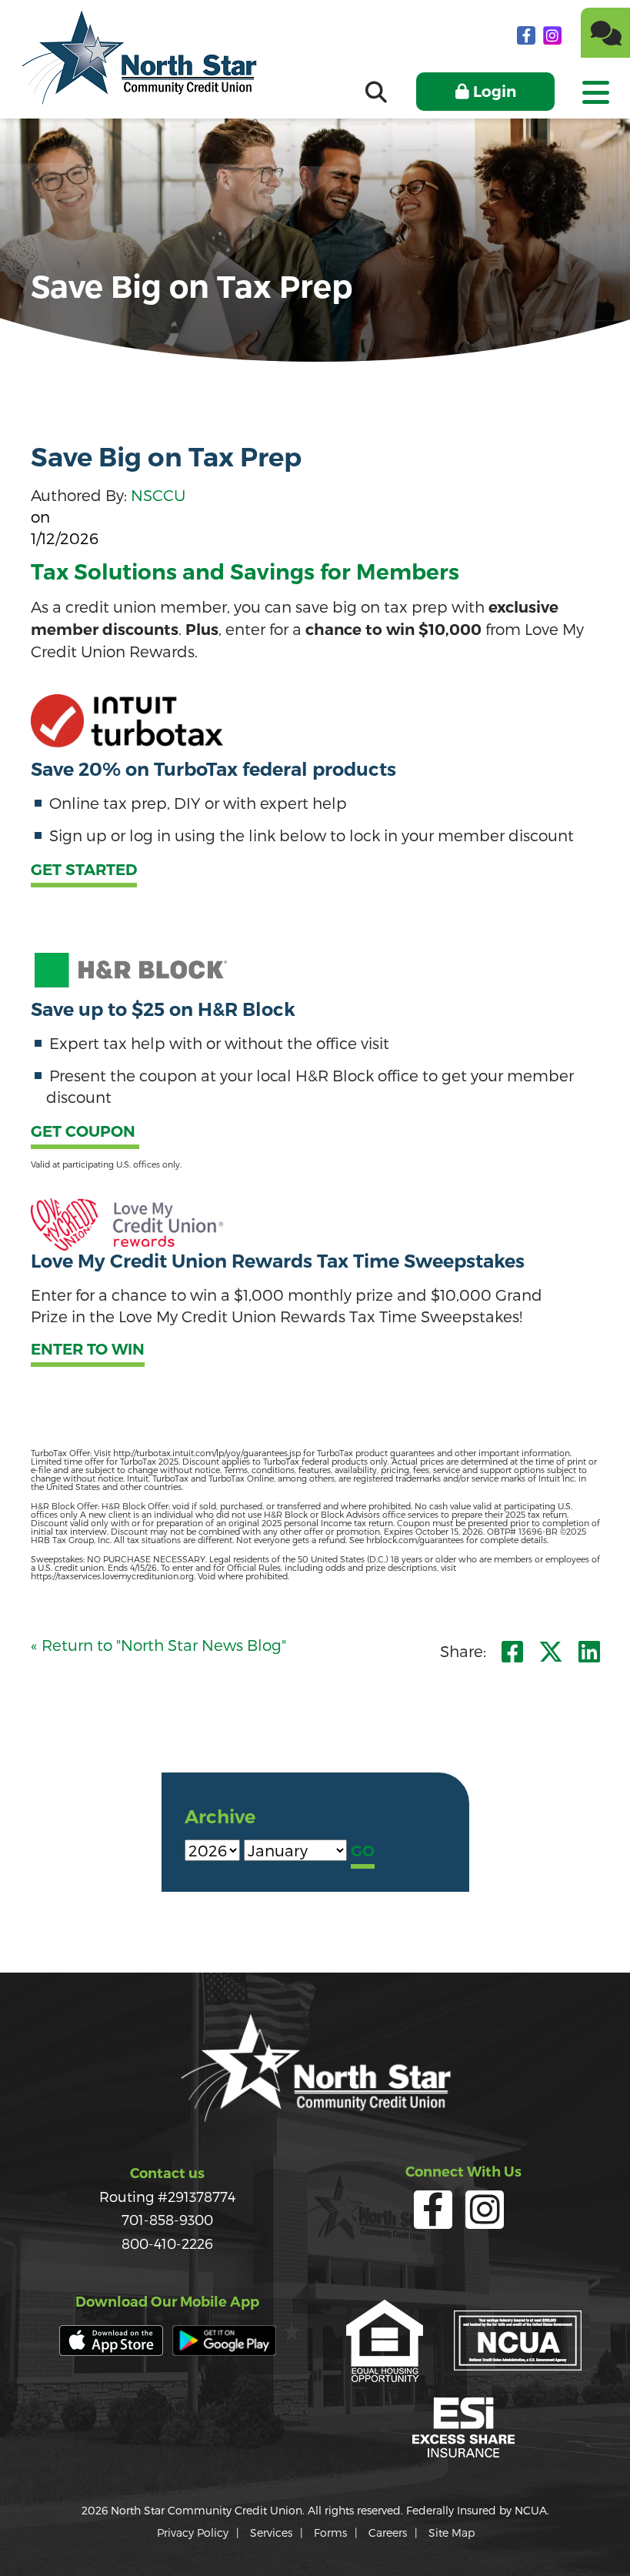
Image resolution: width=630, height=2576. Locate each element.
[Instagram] (552, 35)
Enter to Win (88, 1350)
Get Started (84, 870)
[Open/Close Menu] (595, 87)
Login (495, 92)
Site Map (452, 2533)
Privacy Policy (193, 2533)
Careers (388, 2533)
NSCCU (158, 495)
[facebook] (528, 35)
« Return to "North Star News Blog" (158, 1645)
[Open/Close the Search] (376, 92)
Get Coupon (85, 1132)
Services (271, 2533)
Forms (330, 2533)
